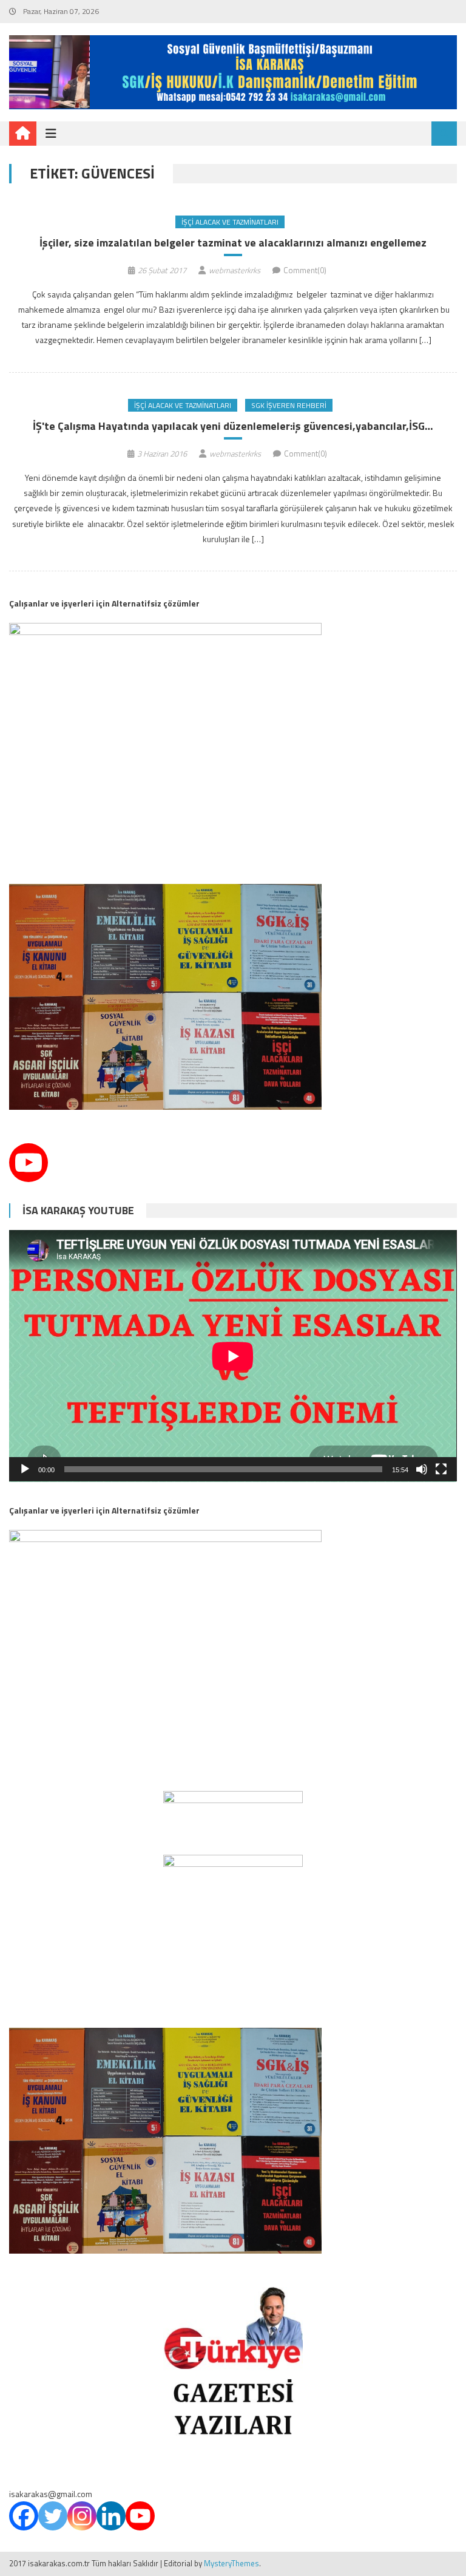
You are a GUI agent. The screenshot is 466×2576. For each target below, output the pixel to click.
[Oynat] (25, 1469)
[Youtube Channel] (29, 1163)
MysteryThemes (231, 2563)
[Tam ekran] (441, 1469)
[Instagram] (82, 2516)
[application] (233, 1356)
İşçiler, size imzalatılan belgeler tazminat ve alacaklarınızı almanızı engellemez (233, 243)
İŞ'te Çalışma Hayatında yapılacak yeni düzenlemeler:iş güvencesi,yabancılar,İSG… (233, 426)
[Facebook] (24, 2516)
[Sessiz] (422, 1469)
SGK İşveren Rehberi (289, 405)
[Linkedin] (111, 2516)
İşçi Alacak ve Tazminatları (230, 222)
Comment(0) (305, 270)
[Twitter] (53, 2516)
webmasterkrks (235, 270)
